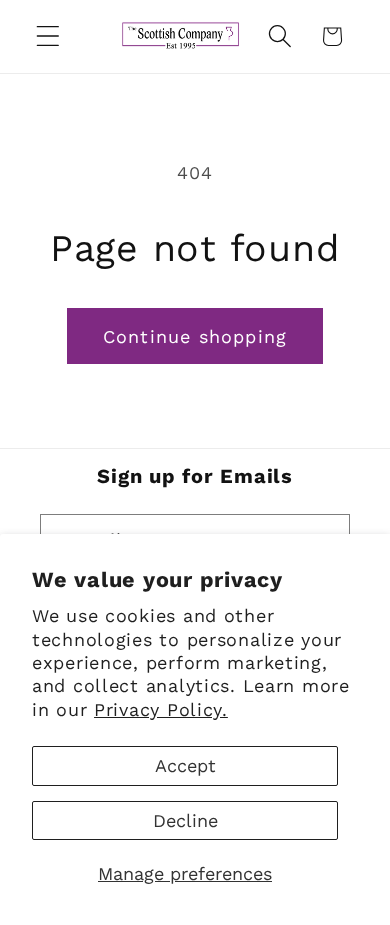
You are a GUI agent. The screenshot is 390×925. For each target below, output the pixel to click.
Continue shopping (195, 336)
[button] (48, 36)
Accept (185, 765)
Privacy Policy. (161, 709)
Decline (185, 820)
